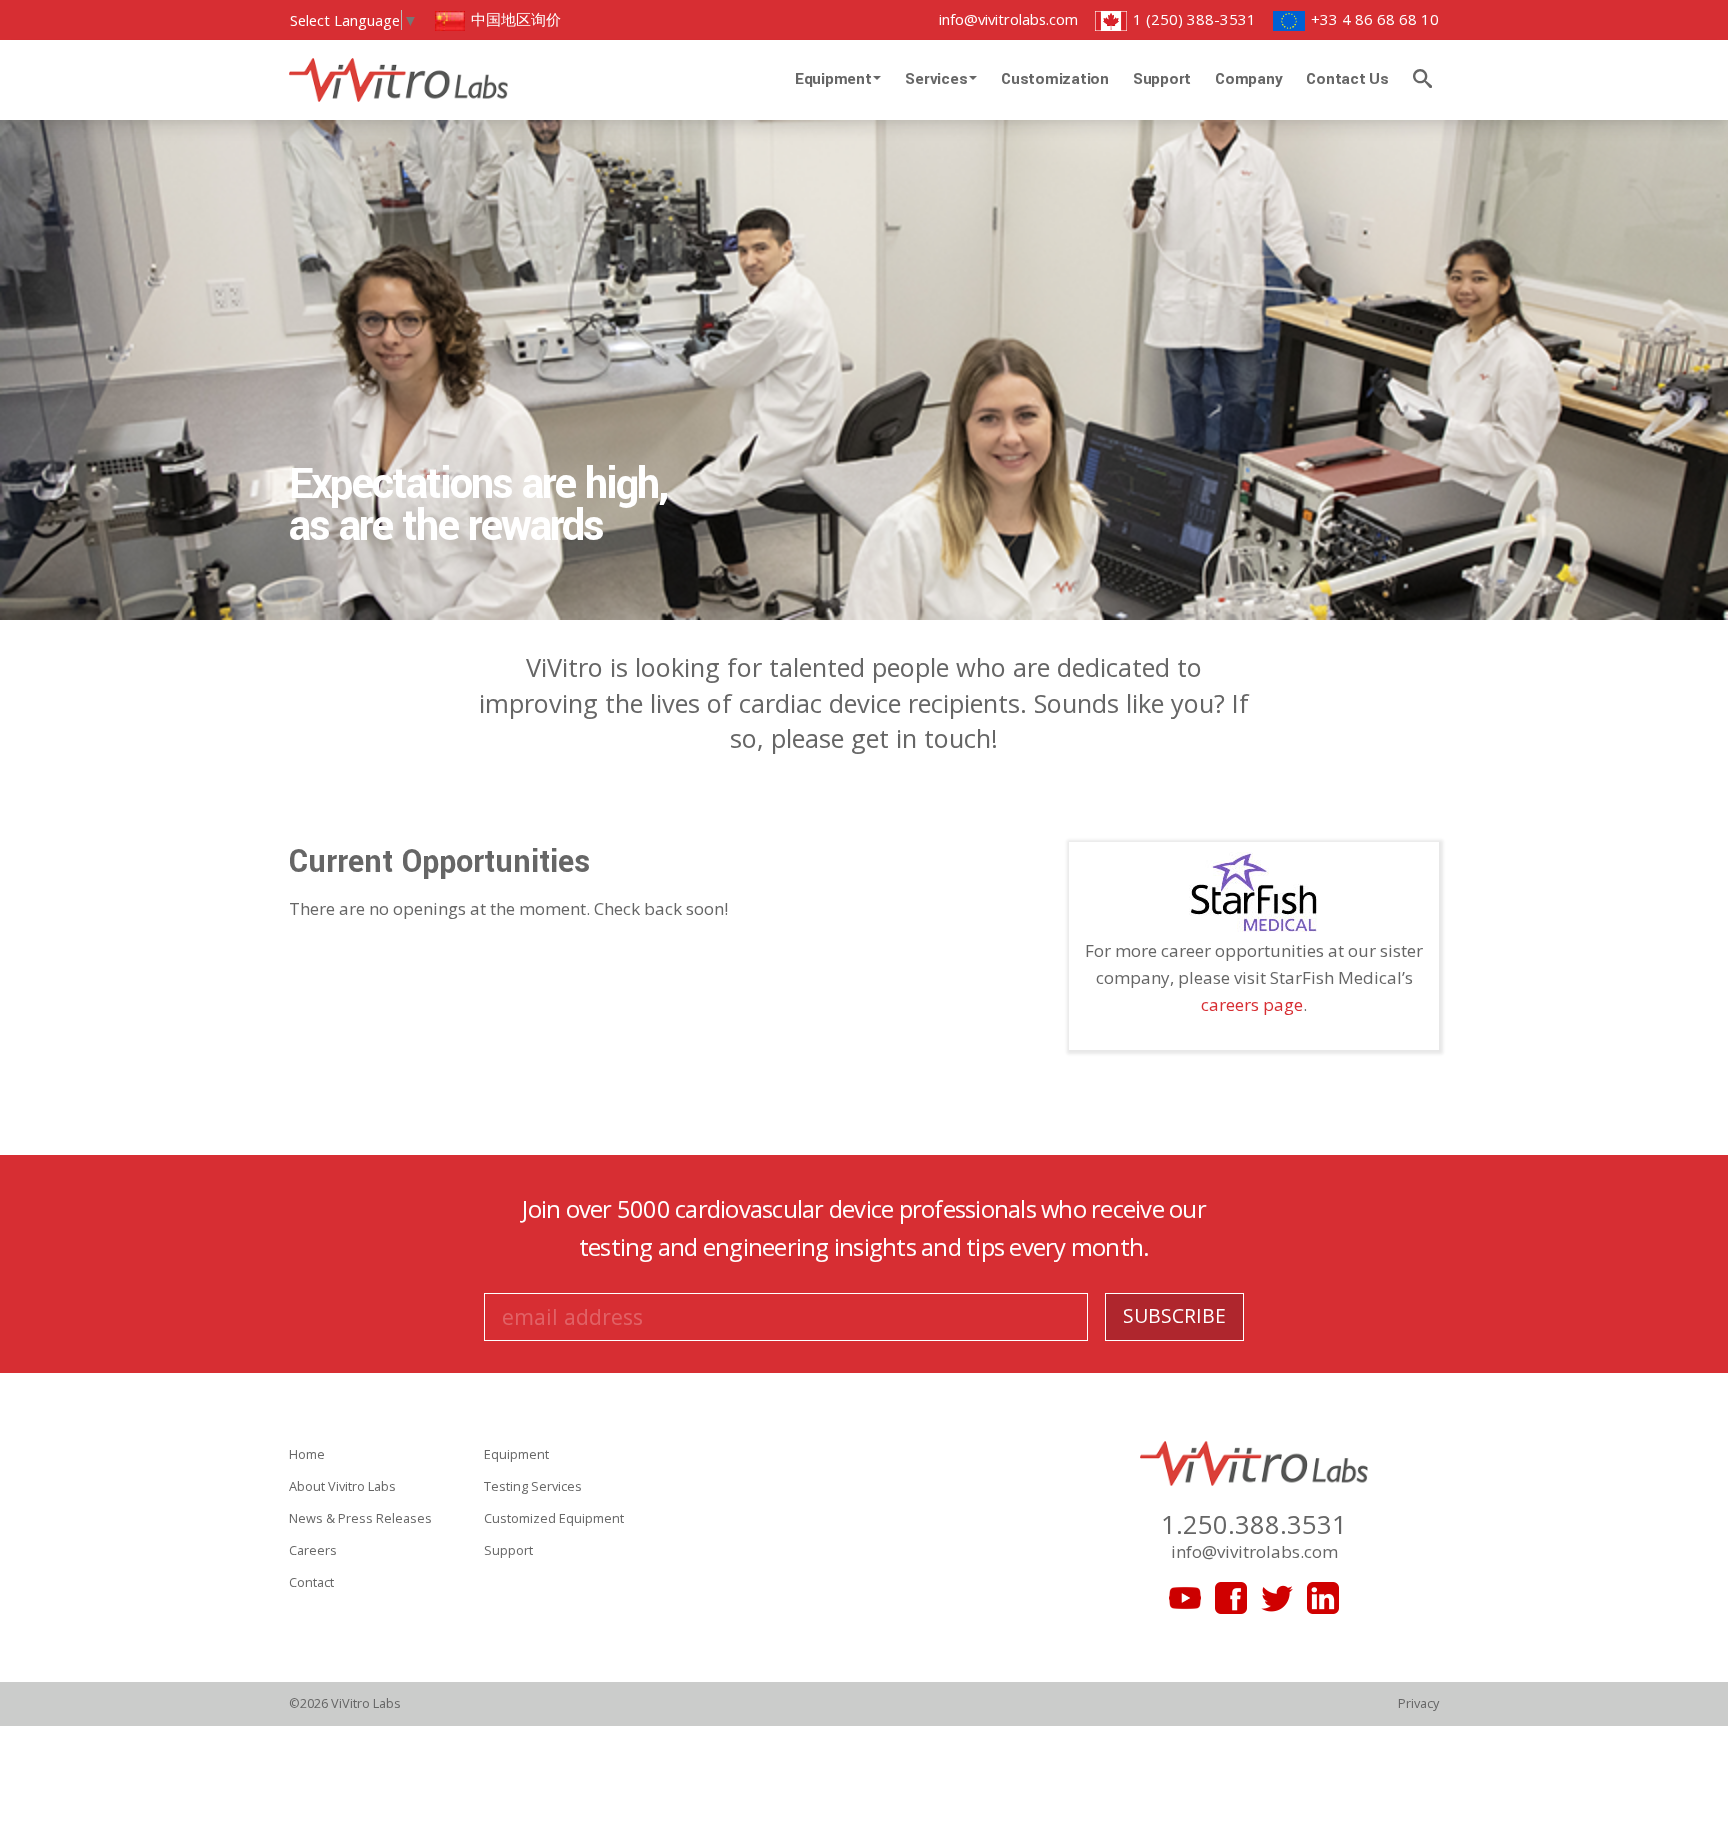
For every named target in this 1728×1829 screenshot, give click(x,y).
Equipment (835, 79)
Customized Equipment (554, 1518)
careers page (1252, 1004)
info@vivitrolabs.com (1008, 19)
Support (1162, 79)
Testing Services (533, 1486)
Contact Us (1347, 79)
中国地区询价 (514, 19)
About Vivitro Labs (342, 1486)
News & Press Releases (360, 1518)
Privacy (1418, 1703)
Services (938, 79)
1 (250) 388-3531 (1192, 19)
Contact (311, 1582)
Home (307, 1454)
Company (1248, 79)
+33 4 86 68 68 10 (1373, 19)
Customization (1055, 79)
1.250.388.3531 (1254, 1524)
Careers (313, 1550)
